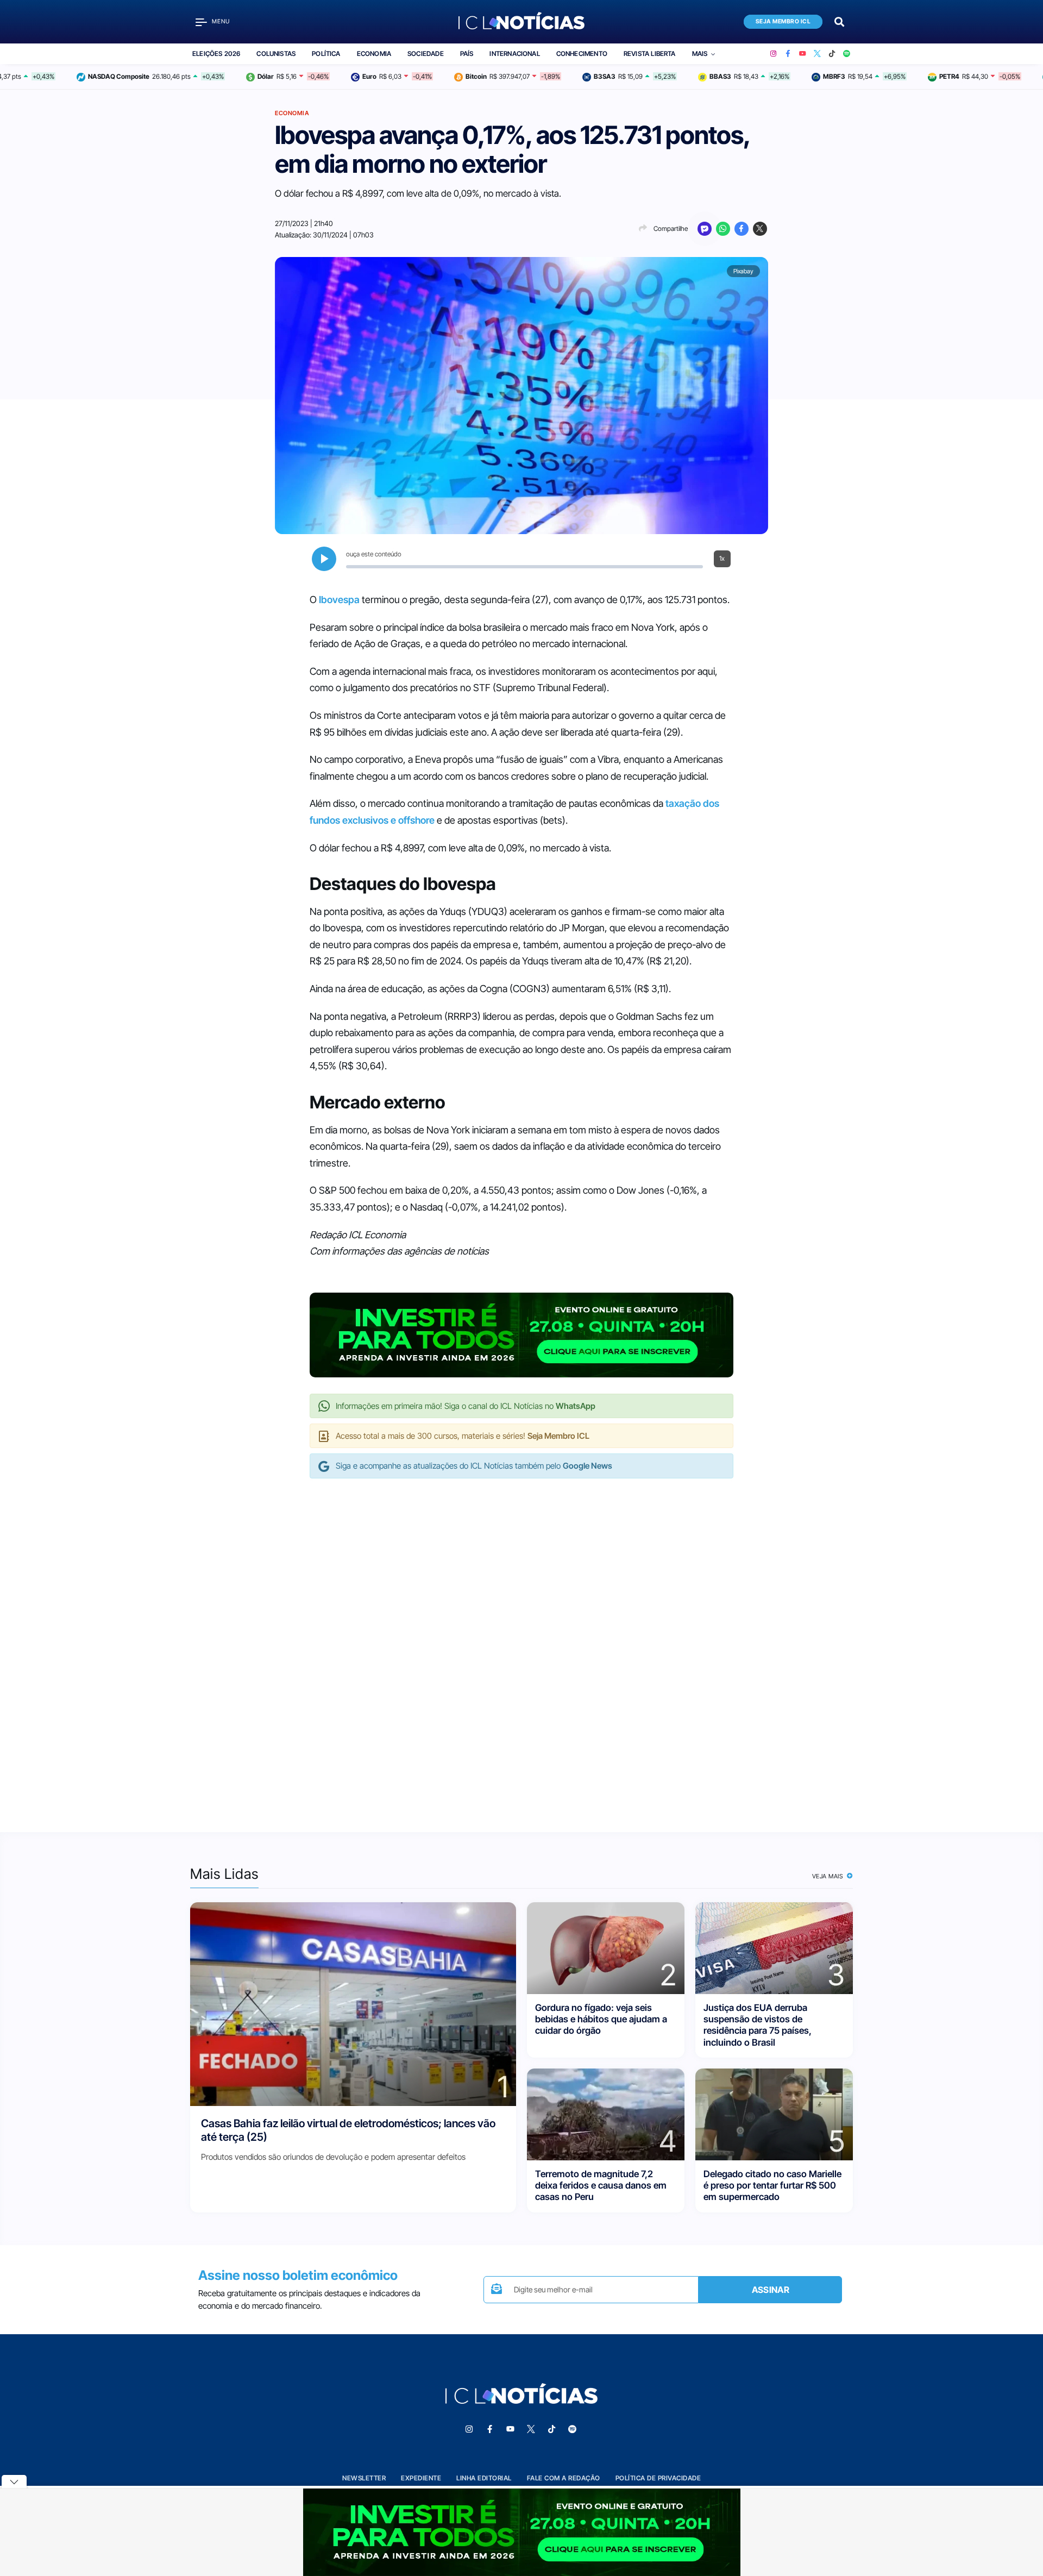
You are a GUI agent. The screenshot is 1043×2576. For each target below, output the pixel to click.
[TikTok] (832, 54)
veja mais (829, 1876)
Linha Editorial (484, 2478)
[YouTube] (803, 54)
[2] (606, 1947)
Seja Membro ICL (783, 21)
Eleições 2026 (216, 54)
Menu (221, 21)
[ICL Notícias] (522, 22)
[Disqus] (521, 1644)
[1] (353, 2003)
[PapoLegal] (705, 229)
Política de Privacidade (658, 2478)
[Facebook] (788, 54)
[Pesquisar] (839, 21)
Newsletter (364, 2478)
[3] (774, 1947)
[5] (774, 2113)
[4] (606, 2113)
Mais (700, 54)
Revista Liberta (650, 54)
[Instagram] (773, 54)
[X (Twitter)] (817, 54)
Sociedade (426, 54)
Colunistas (276, 54)
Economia (374, 54)
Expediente (421, 2478)
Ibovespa (339, 600)
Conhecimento (582, 54)
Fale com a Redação (564, 2478)
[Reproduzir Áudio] (324, 559)
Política (326, 54)
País (467, 54)
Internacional (514, 54)
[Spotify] (847, 54)
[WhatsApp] (723, 229)
